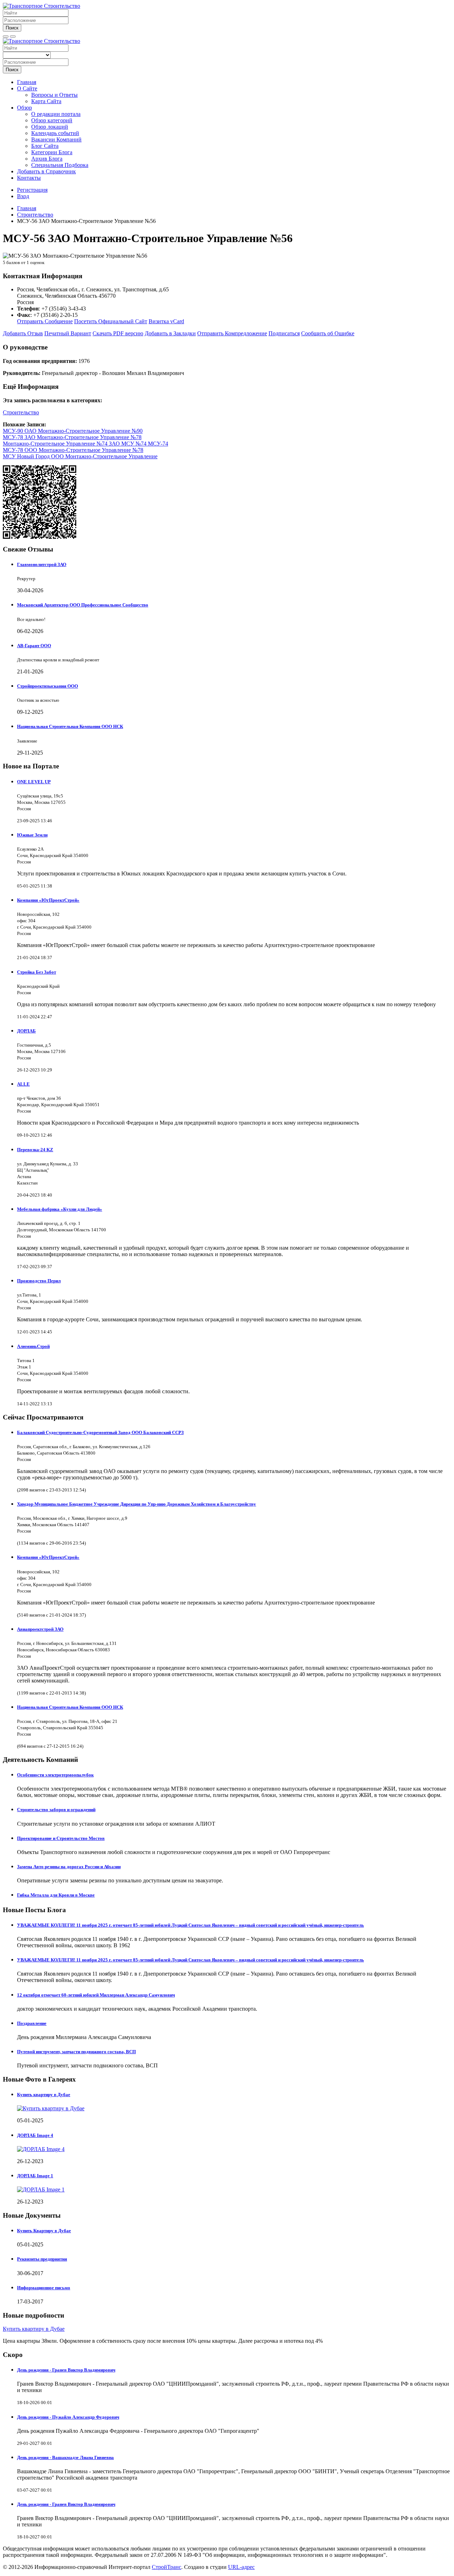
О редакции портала (56, 114)
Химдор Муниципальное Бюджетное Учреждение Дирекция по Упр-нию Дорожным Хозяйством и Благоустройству (137, 1504)
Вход (23, 196)
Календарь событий (55, 133)
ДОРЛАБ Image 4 (35, 2135)
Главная (27, 82)
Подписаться (284, 333)
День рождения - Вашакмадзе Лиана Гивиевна (65, 2457)
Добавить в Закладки (170, 333)
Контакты (29, 178)
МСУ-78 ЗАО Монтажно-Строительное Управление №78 (72, 437)
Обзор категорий (52, 120)
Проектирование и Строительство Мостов (61, 1838)
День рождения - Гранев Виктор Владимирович (66, 2370)
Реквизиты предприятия (42, 2259)
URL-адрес (241, 2567)
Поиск (12, 28)
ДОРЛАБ (26, 1031)
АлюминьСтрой (33, 1346)
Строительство (21, 412)
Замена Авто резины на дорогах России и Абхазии (69, 1867)
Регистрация (32, 190)
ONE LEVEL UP (34, 782)
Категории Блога (52, 152)
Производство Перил (39, 1281)
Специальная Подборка (60, 165)
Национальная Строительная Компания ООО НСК (70, 726)
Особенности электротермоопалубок (55, 1775)
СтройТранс (167, 2567)
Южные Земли (32, 835)
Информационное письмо (44, 2288)
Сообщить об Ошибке (328, 333)
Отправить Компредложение (232, 333)
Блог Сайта (45, 146)
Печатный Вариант (68, 333)
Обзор (24, 108)
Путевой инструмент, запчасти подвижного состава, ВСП (76, 2052)
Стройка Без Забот (37, 972)
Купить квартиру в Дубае (44, 2095)
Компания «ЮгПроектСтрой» (48, 900)
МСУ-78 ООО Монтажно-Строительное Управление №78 (73, 450)
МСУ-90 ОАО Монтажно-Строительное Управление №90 (73, 431)
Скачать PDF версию (118, 333)
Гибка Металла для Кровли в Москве (56, 1895)
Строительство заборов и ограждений (56, 1810)
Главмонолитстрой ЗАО (42, 564)
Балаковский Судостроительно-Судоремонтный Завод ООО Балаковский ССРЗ (100, 1432)
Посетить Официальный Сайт (111, 321)
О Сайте (27, 88)
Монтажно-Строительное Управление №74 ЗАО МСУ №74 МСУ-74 (85, 444)
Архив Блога (47, 159)
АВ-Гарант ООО (34, 646)
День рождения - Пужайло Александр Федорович (68, 2417)
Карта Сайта (46, 101)
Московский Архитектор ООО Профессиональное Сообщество (83, 605)
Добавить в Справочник (46, 171)
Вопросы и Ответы (54, 95)
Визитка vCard (166, 321)
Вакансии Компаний (56, 139)
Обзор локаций (50, 127)
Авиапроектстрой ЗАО (40, 1629)
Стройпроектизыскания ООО (48, 686)
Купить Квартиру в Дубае (44, 2231)
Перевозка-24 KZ (35, 1150)
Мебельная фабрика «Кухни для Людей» (60, 1209)
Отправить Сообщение (45, 321)
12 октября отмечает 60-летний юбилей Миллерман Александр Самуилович (96, 1995)
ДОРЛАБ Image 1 (35, 2176)
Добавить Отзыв (23, 333)
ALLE (23, 1084)
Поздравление (32, 2023)
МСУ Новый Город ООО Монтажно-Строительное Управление (80, 456)
